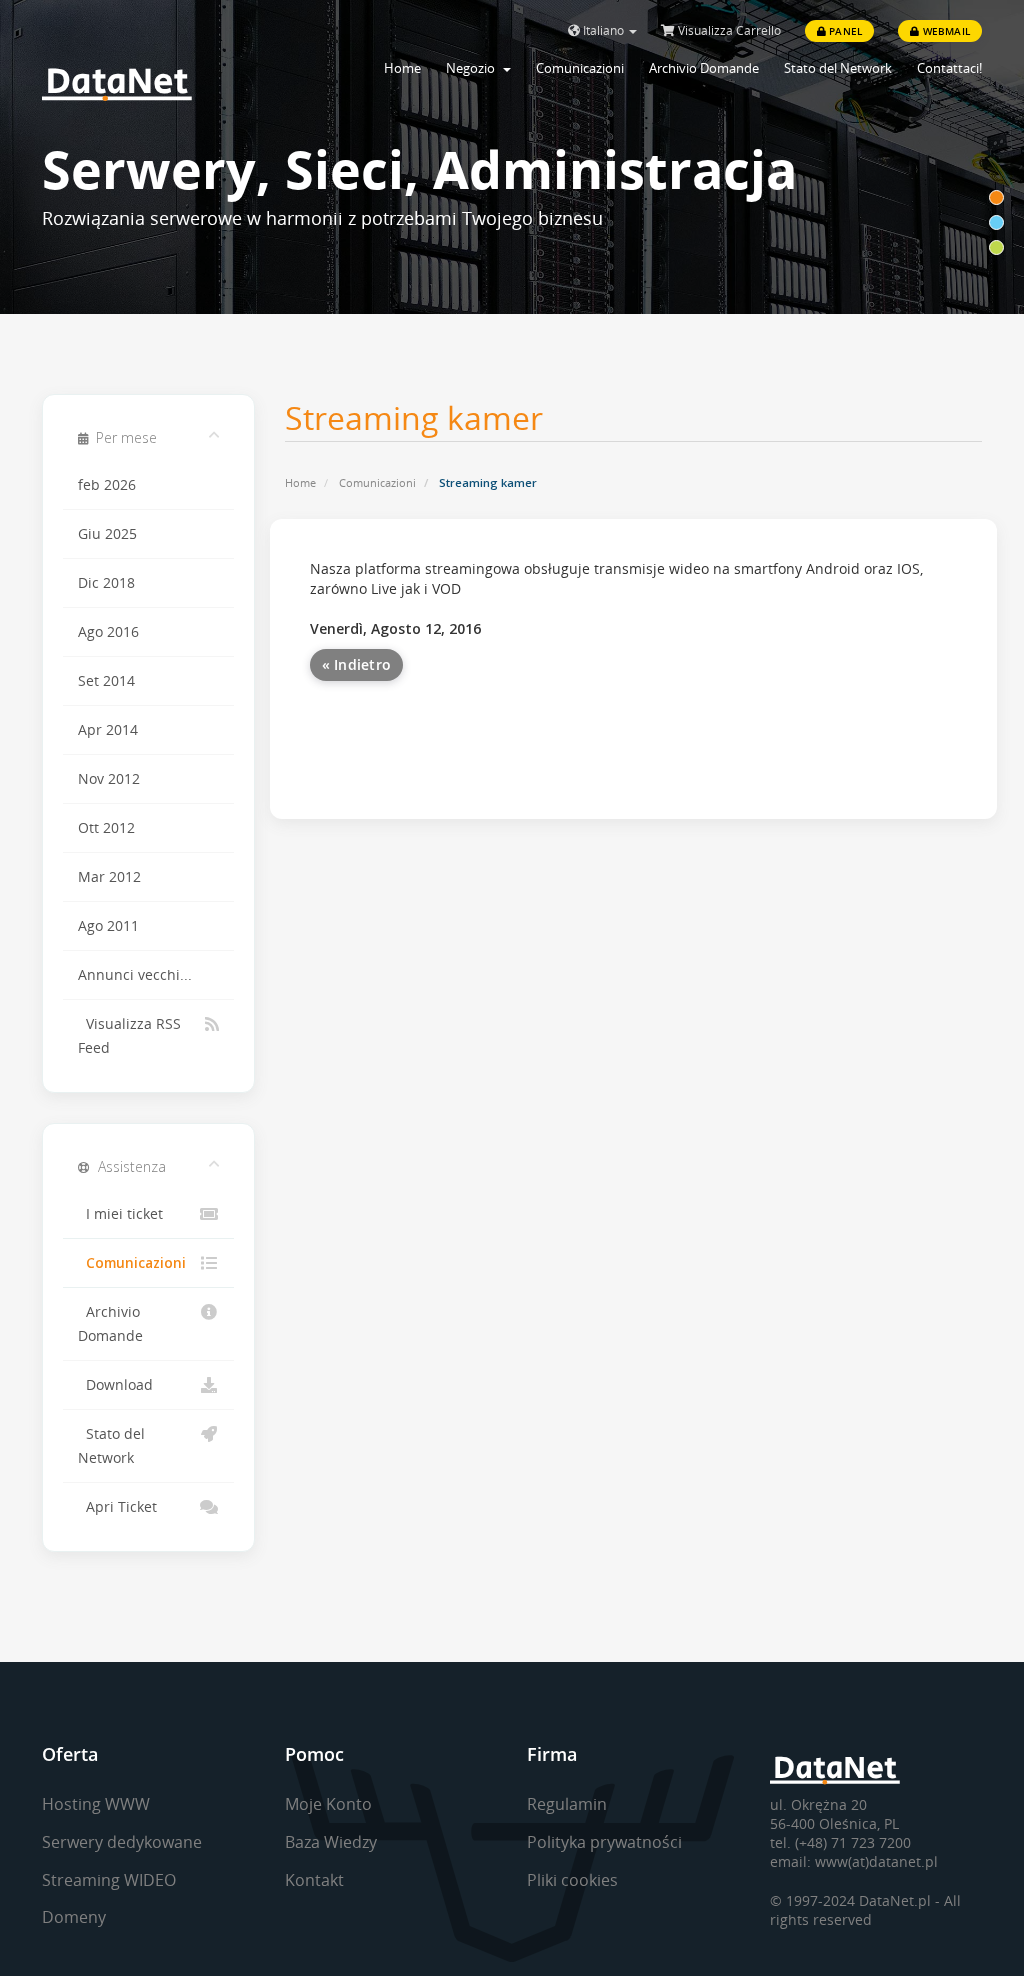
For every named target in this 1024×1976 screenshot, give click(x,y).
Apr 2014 (108, 730)
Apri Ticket (117, 1507)
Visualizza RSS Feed (129, 1036)
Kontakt (314, 1880)
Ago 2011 (108, 926)
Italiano (603, 30)
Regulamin (567, 1804)
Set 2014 (106, 681)
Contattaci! (949, 68)
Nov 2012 (109, 779)
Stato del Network (838, 68)
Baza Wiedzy (331, 1842)
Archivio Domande (704, 68)
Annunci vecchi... (135, 975)
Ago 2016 (108, 632)
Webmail (944, 31)
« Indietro (357, 664)
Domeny (74, 1917)
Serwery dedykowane (122, 1842)
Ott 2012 (106, 828)
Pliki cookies (572, 1880)
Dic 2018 (106, 583)
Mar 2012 (109, 877)
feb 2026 (107, 485)
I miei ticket (120, 1214)
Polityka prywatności (604, 1842)
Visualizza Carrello (728, 30)
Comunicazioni (580, 68)
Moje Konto (328, 1804)
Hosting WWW (96, 1804)
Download (115, 1385)
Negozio (473, 68)
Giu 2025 (107, 534)
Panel (844, 31)
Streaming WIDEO (109, 1880)
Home (402, 68)
